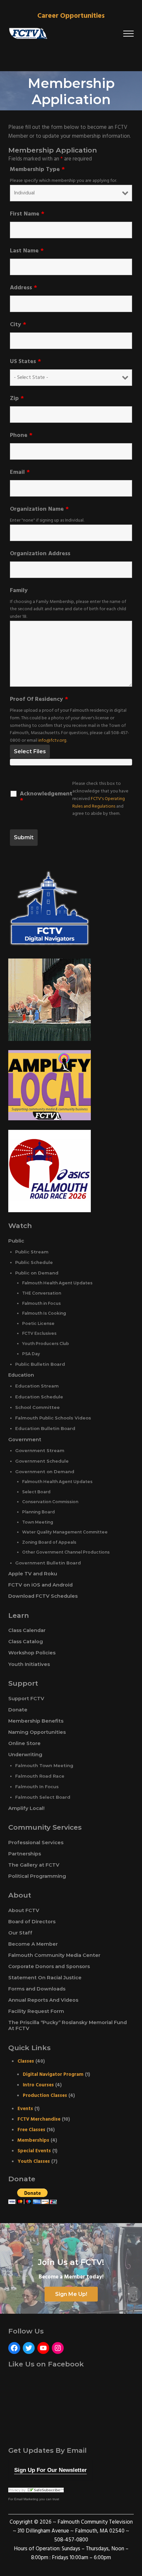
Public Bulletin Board (40, 1364)
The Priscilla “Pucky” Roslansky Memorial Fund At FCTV (68, 2025)
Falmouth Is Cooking (44, 1313)
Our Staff (20, 1933)
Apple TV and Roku (33, 1574)
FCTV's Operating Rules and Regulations (99, 803)
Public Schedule (34, 1262)
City (18, 325)
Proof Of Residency (39, 700)
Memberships (33, 2140)
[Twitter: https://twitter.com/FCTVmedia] (29, 2348)
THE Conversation (42, 1293)
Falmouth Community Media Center (54, 1955)
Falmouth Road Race (40, 1776)
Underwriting (25, 1755)
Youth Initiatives (29, 1664)
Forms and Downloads (37, 1989)
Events (25, 2109)
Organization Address (40, 554)
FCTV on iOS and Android (40, 1585)
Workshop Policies (32, 1653)
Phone (21, 436)
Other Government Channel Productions (66, 1552)
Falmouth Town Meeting (44, 1765)
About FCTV (24, 1910)
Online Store (24, 1743)
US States (25, 362)
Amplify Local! (26, 1808)
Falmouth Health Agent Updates (57, 1283)
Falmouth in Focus (41, 1303)
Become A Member (33, 1944)
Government (25, 1440)
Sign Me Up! (71, 2294)
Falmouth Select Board (43, 1797)
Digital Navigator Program (53, 2075)
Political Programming (37, 1876)
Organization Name (39, 509)
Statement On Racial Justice (45, 1978)
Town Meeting (38, 1522)
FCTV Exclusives (39, 1333)
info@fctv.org (52, 741)
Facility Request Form (36, 2011)
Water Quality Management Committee (65, 1532)
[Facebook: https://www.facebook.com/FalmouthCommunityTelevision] (14, 2348)
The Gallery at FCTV (34, 1865)
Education (21, 1375)
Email (20, 472)
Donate (18, 1710)
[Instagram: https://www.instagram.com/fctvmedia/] (58, 2348)
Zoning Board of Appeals (49, 1542)
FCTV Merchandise (39, 2119)
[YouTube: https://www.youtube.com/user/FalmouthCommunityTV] (43, 2348)
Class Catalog (26, 1642)
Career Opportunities (71, 16)
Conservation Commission (50, 1502)
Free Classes (31, 2130)
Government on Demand (45, 1472)
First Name (27, 214)
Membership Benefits (36, 1721)
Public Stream (32, 1252)
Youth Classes (34, 2161)
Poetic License (38, 1323)
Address (23, 288)
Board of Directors (32, 1922)
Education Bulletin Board (45, 1428)
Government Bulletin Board (48, 1563)
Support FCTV (26, 1699)
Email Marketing (26, 2499)
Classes (26, 2061)
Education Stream (37, 1386)
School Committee (37, 1407)
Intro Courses (38, 2085)
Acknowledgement (46, 797)
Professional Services (36, 1843)
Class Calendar (27, 1630)
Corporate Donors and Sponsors (49, 1966)
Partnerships (25, 1854)
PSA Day (31, 1354)
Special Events (34, 2151)
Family (19, 591)
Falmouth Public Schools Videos (53, 1418)
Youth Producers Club (46, 1344)
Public (16, 1241)
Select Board (36, 1492)
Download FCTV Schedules (43, 1596)
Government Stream (40, 1450)
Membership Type (37, 170)
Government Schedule (42, 1461)
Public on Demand (37, 1273)
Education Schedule (39, 1397)
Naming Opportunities (37, 1732)
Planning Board (38, 1512)
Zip (17, 399)
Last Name (27, 251)
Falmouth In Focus (37, 1787)
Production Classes (45, 2096)
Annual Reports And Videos (43, 2000)
